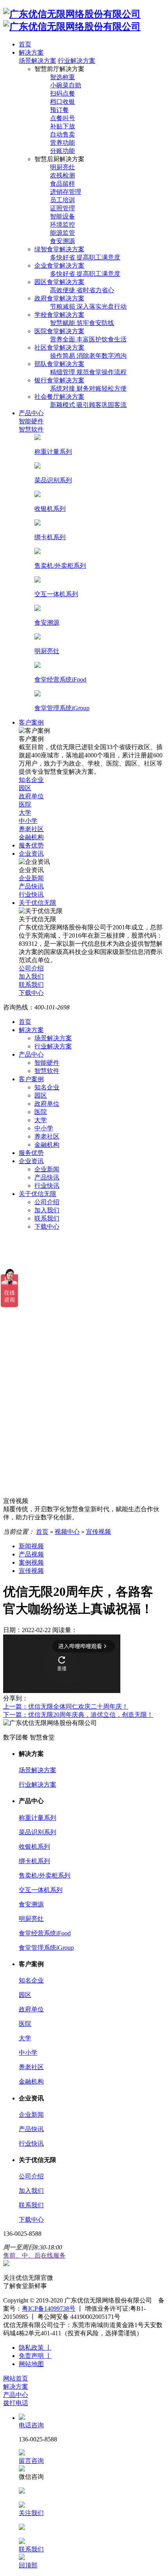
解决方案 (31, 1030)
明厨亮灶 (31, 1919)
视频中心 (67, 1532)
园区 (41, 1095)
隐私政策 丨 (35, 2348)
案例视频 (31, 1562)
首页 (25, 1022)
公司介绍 (47, 1202)
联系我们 (47, 1218)
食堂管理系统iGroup (46, 1948)
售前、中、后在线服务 (34, 2255)
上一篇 (66, 1706)
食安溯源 (31, 1904)
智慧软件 (47, 1071)
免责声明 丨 (35, 2356)
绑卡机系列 (34, 1861)
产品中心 (31, 1054)
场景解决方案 (38, 61)
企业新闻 (47, 1169)
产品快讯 (47, 1177)
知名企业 (47, 1087)
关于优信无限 (38, 1194)
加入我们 (47, 1210)
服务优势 (31, 1153)
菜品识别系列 (38, 1832)
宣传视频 (98, 1532)
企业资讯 (31, 1161)
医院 (41, 1112)
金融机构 (47, 1145)
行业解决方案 (77, 61)
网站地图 (31, 2364)
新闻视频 (31, 1546)
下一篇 (78, 1715)
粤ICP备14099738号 (49, 2309)
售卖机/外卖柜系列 (45, 1875)
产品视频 (31, 1554)
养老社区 (47, 1136)
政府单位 (47, 1104)
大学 (41, 1120)
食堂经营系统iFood (45, 1933)
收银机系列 (34, 1847)
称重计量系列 (38, 1818)
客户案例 (31, 1079)
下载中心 (47, 1227)
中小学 (44, 1128)
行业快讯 (47, 1186)
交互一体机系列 (41, 1890)
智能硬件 (47, 1063)
